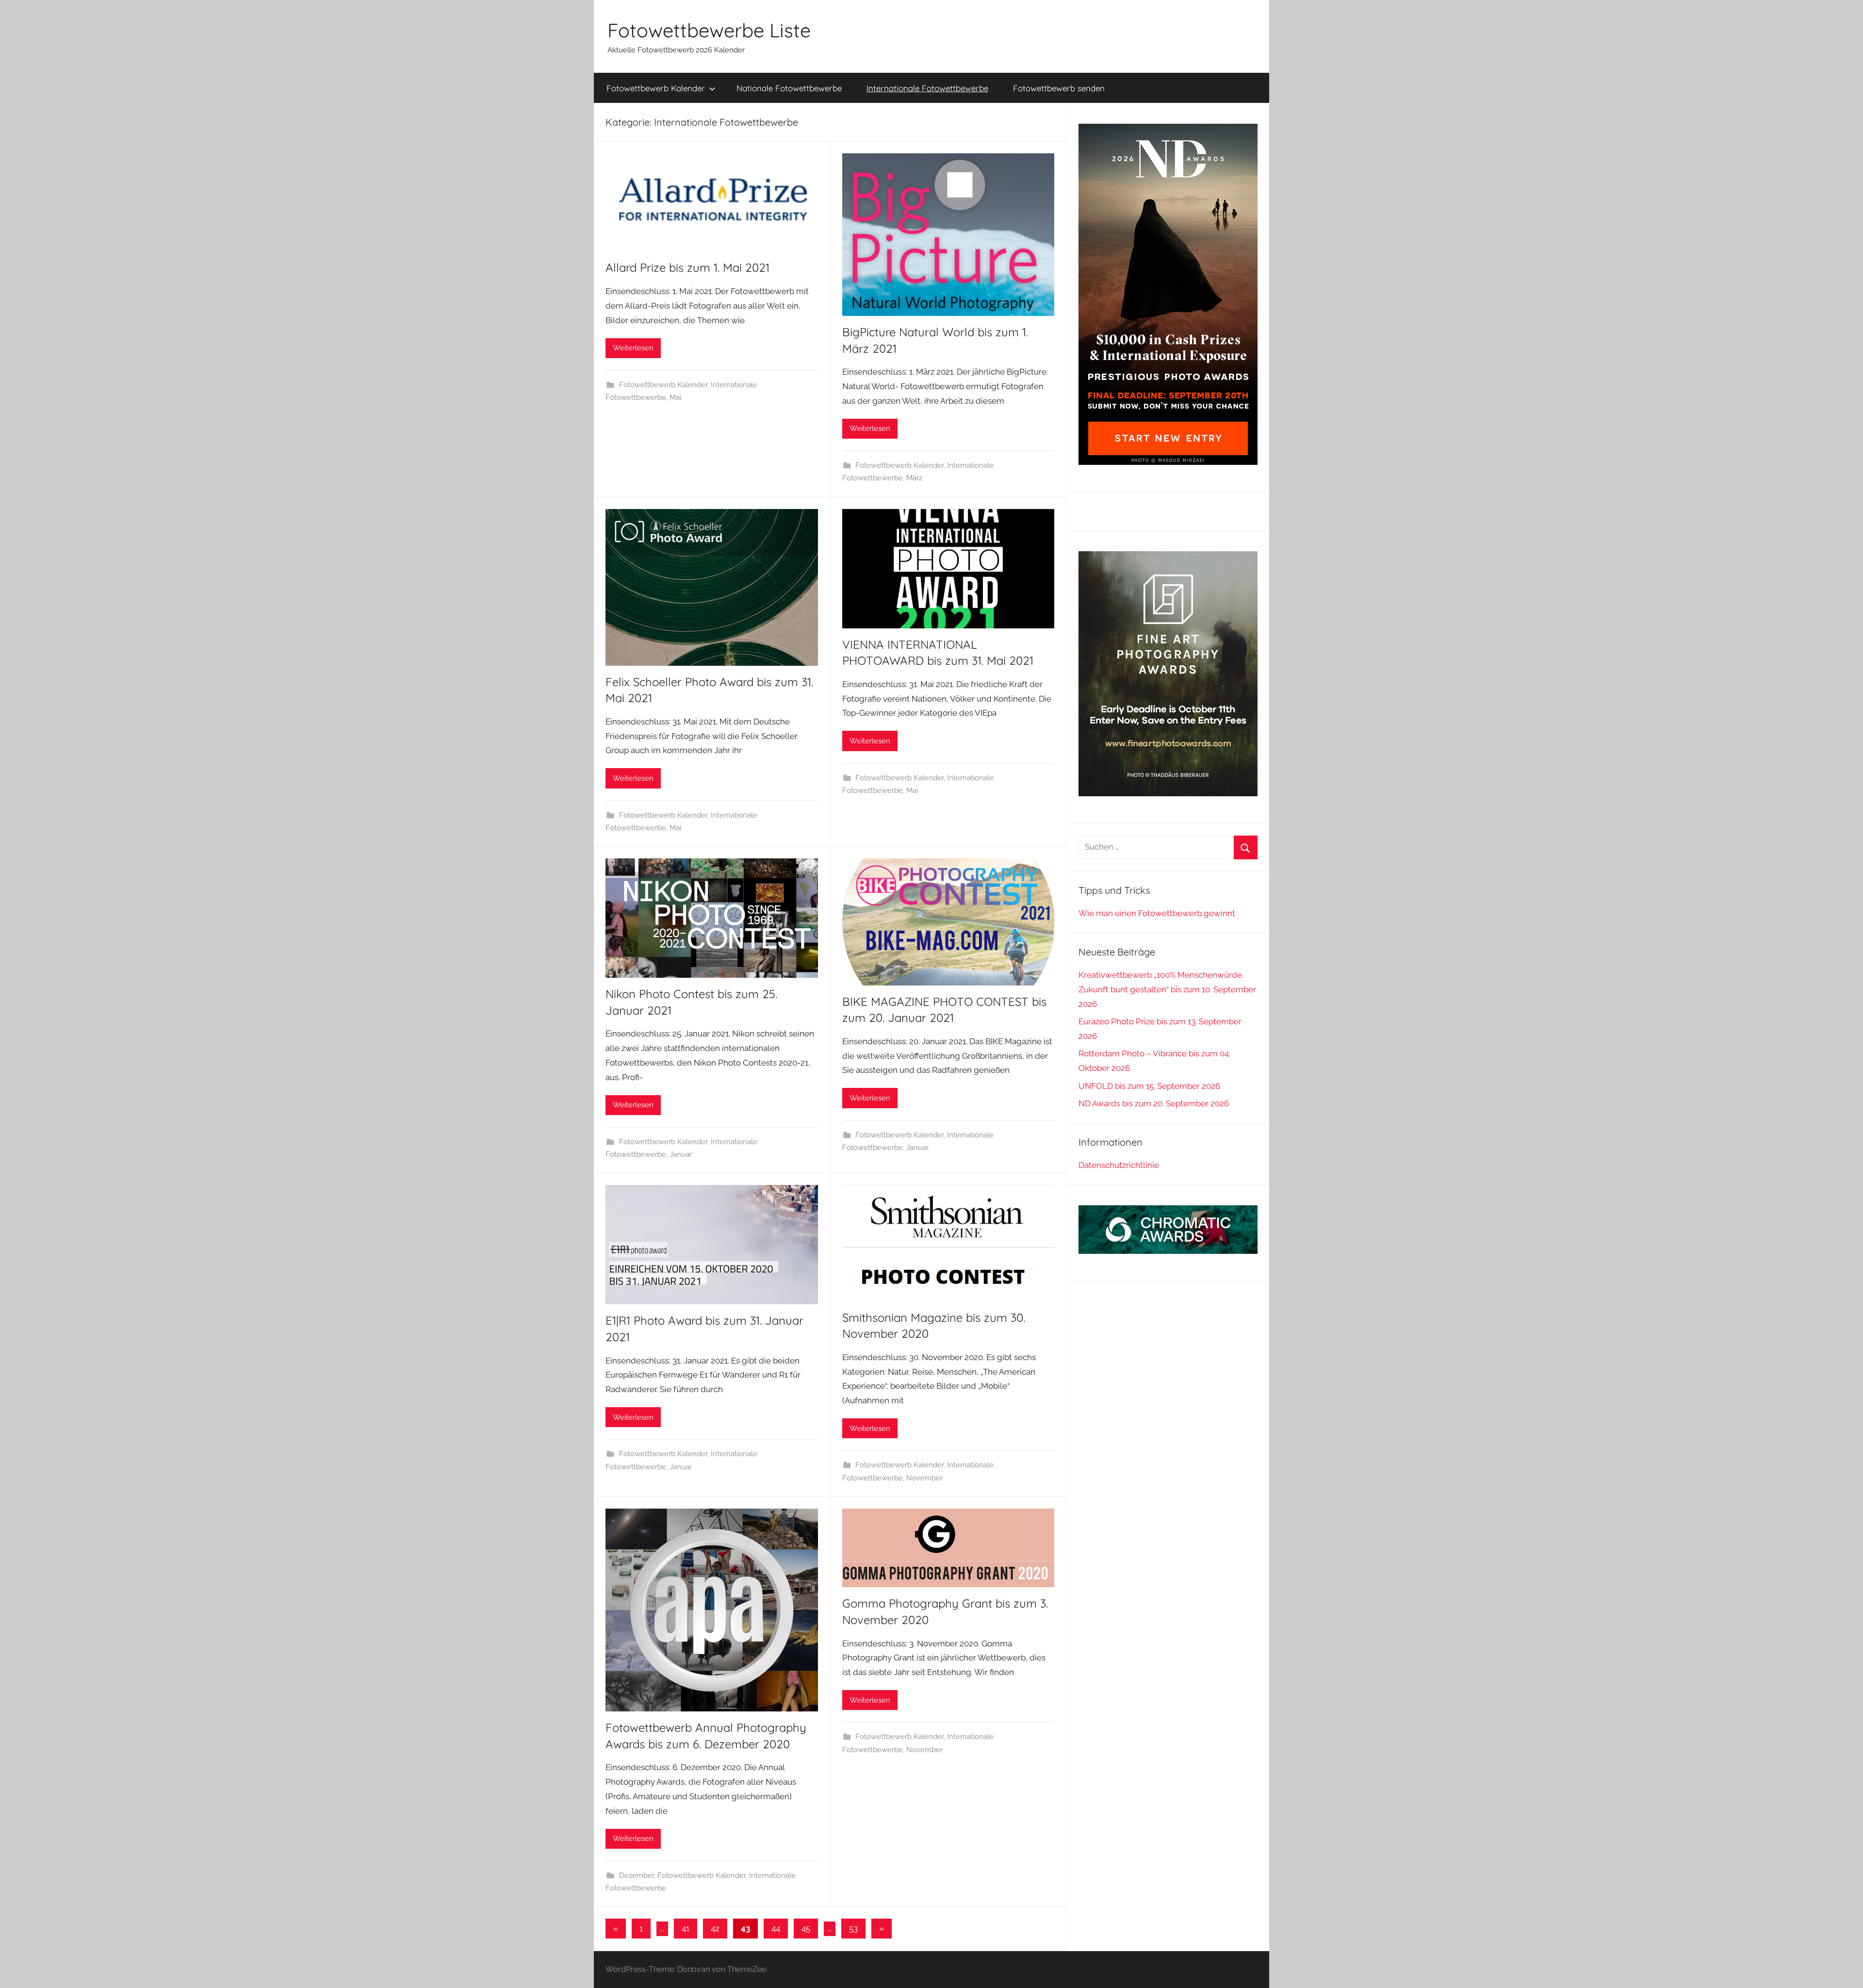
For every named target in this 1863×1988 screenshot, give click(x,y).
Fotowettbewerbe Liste (709, 30)
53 (853, 1928)
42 (715, 1928)
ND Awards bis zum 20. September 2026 (1154, 1103)
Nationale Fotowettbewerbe (789, 88)
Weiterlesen (633, 348)
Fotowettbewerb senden (1059, 88)
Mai (675, 397)
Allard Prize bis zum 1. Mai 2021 (687, 267)
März (914, 478)
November (924, 1478)
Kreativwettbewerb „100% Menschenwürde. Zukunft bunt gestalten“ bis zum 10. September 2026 (1167, 989)
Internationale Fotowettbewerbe (927, 88)
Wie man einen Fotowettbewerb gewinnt (1157, 913)
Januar (681, 1154)
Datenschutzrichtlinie (1119, 1165)
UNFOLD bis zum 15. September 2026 (1149, 1086)
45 (806, 1928)
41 (686, 1928)
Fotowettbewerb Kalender (656, 88)
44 (776, 1928)
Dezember (637, 1875)
